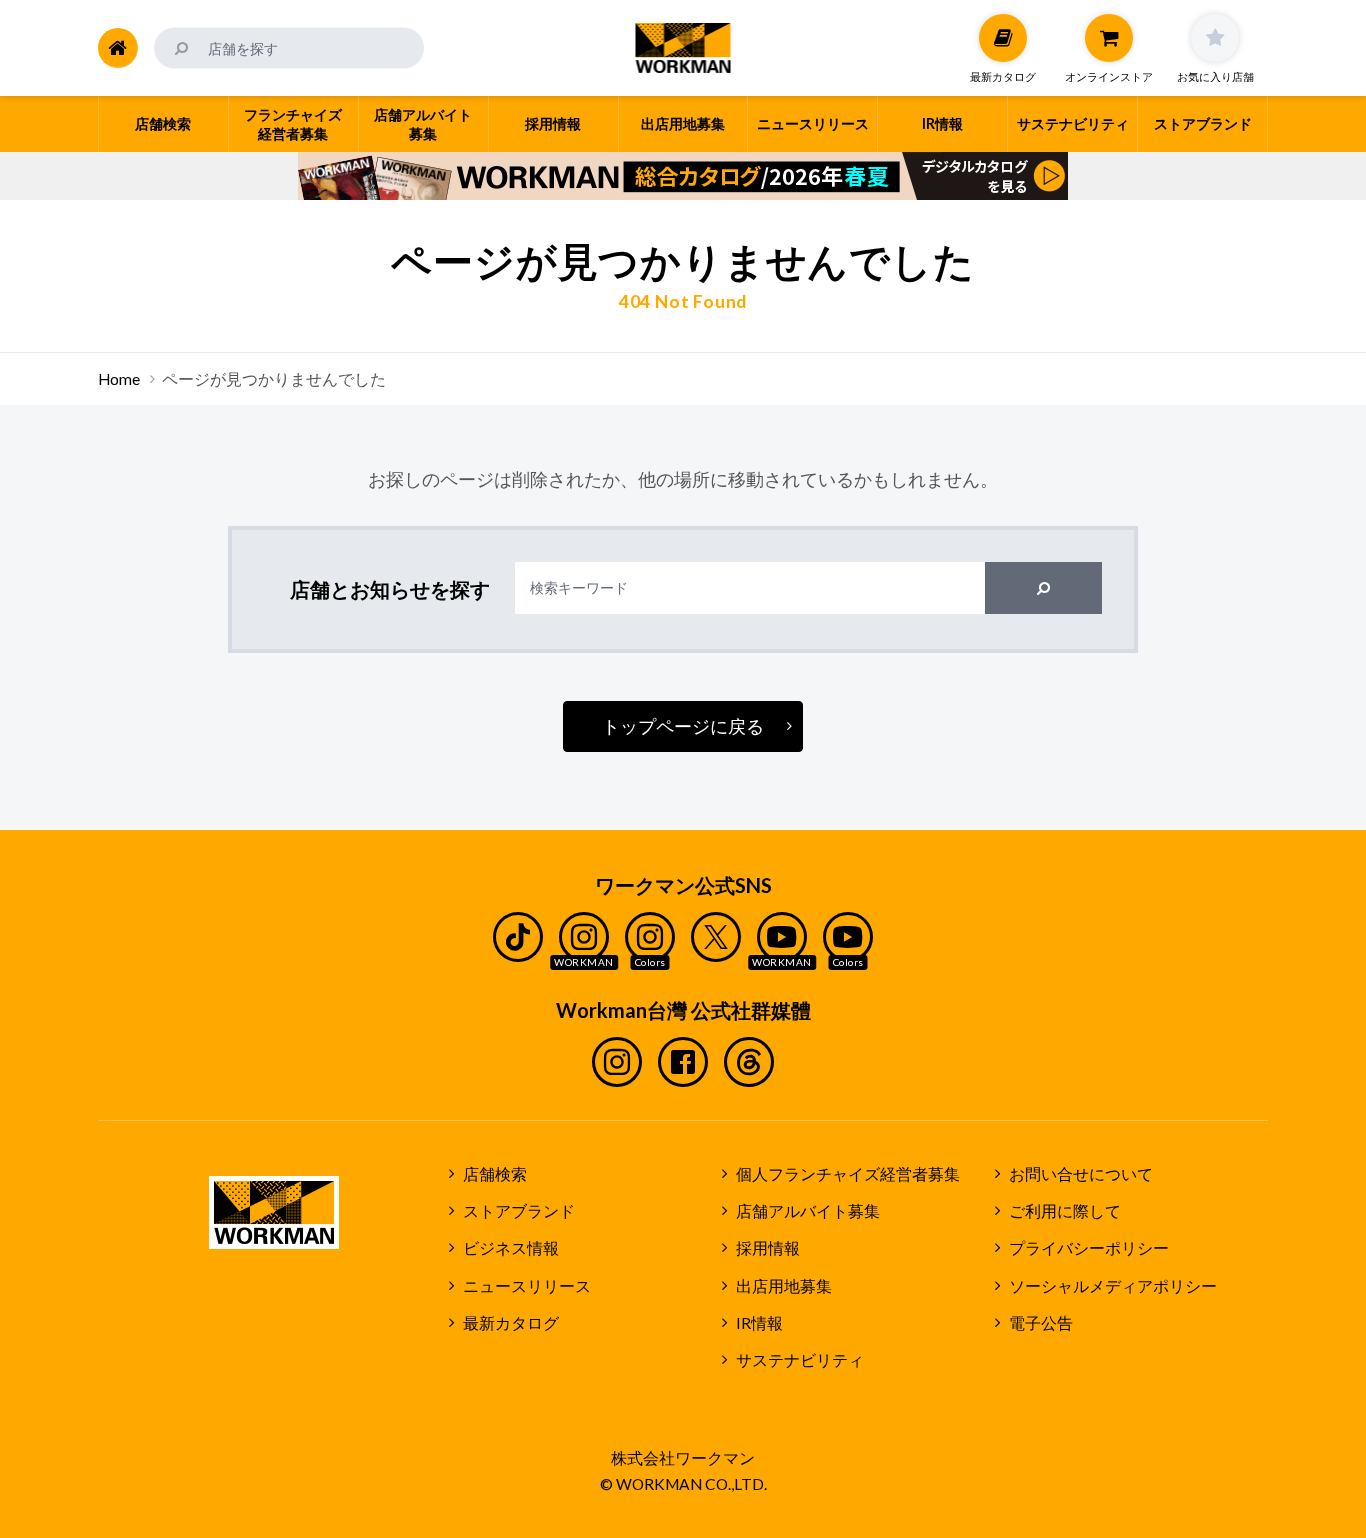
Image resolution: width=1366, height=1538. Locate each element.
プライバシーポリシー (1089, 1248)
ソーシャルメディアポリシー (1113, 1286)
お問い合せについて (1081, 1174)
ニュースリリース (527, 1286)
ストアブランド (519, 1211)
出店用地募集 (784, 1286)
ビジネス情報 (511, 1248)
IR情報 (759, 1323)
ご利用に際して (1065, 1211)
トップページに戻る (683, 726)
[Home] (118, 48)
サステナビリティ (800, 1360)
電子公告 (1041, 1323)
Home (119, 379)
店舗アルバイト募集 (808, 1211)
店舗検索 (495, 1174)
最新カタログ (511, 1323)
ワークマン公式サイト (683, 48)
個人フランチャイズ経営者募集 (848, 1174)
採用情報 (768, 1248)
